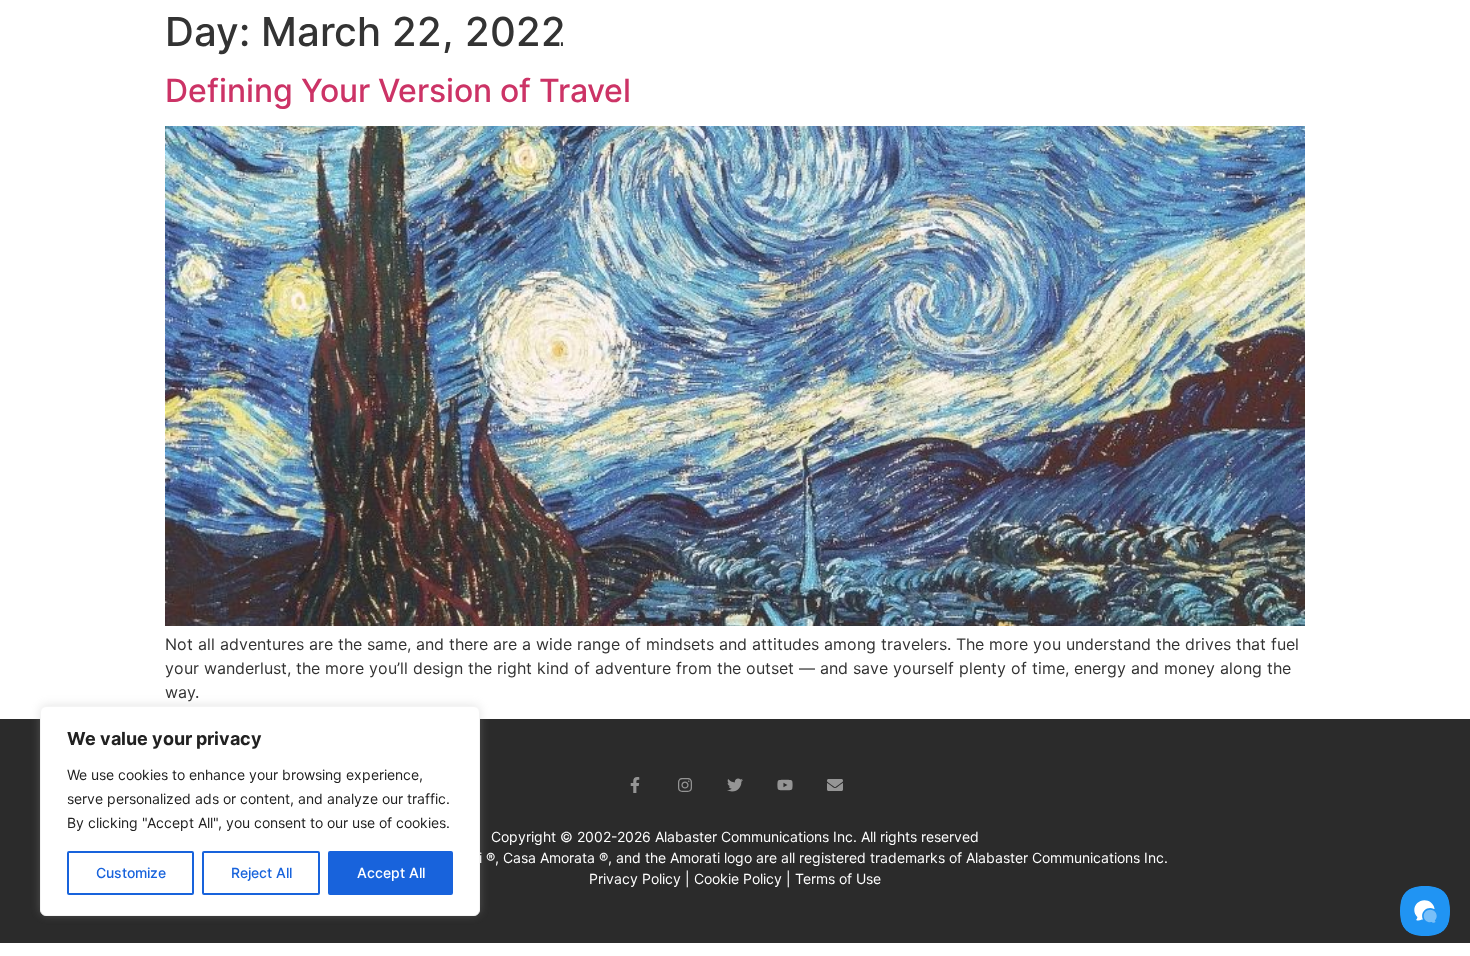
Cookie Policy (738, 878)
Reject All (261, 872)
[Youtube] (785, 785)
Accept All (391, 872)
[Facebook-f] (635, 785)
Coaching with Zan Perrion (842, 45)
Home (579, 45)
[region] (260, 811)
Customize (131, 872)
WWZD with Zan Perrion (1060, 45)
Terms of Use (838, 878)
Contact (1352, 45)
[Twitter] (735, 785)
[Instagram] (685, 785)
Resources (1222, 45)
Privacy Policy (635, 878)
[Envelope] (835, 785)
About (662, 45)
